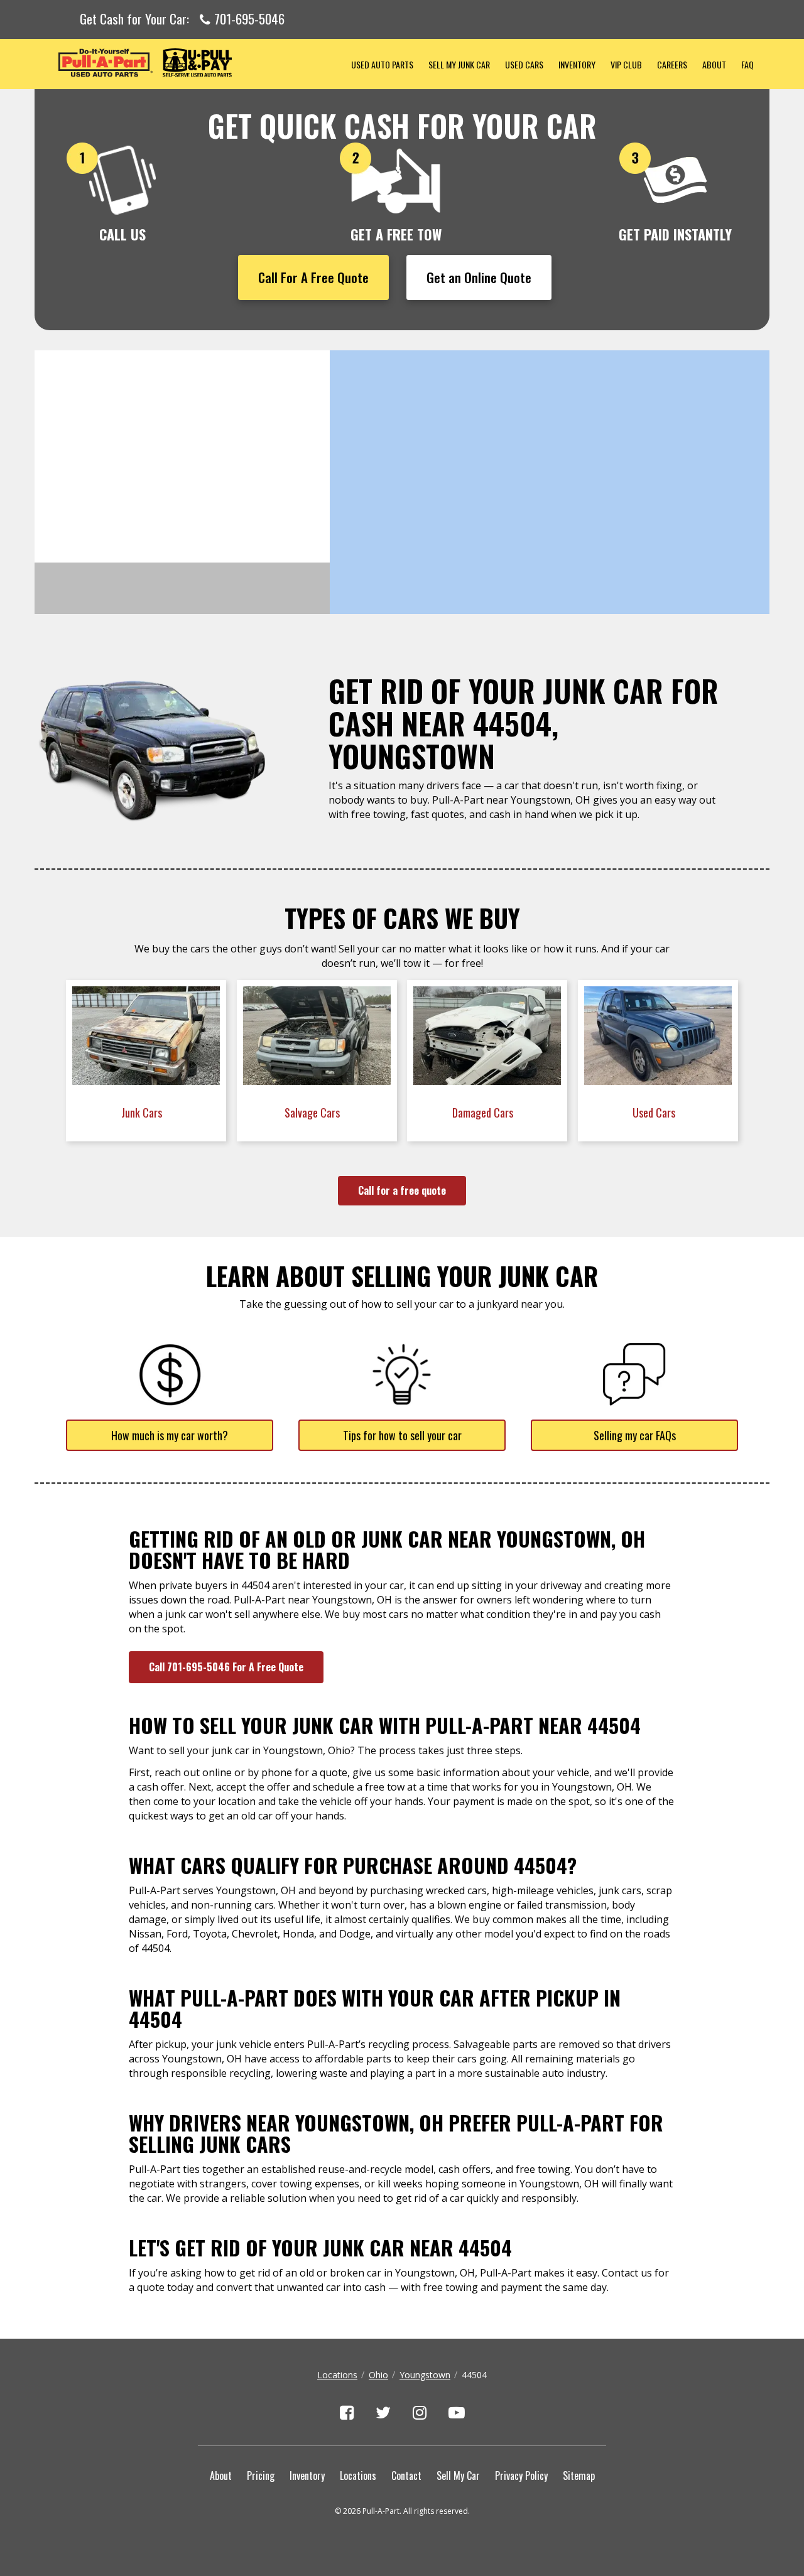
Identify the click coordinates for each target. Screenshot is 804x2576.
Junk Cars (143, 1113)
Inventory (577, 64)
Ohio (378, 2375)
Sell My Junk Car (459, 64)
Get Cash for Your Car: (182, 19)
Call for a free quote (402, 1190)
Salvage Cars (313, 1113)
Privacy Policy (521, 2476)
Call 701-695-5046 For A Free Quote (226, 1667)
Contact (406, 2476)
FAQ (747, 64)
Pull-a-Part (189, 62)
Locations (337, 2375)
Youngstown (425, 2375)
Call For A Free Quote (313, 277)
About (714, 64)
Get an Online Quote (479, 277)
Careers (672, 64)
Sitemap (579, 2476)
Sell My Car (458, 2476)
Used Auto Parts (382, 64)
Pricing (261, 2476)
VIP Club (626, 64)
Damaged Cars (484, 1113)
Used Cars (524, 64)
